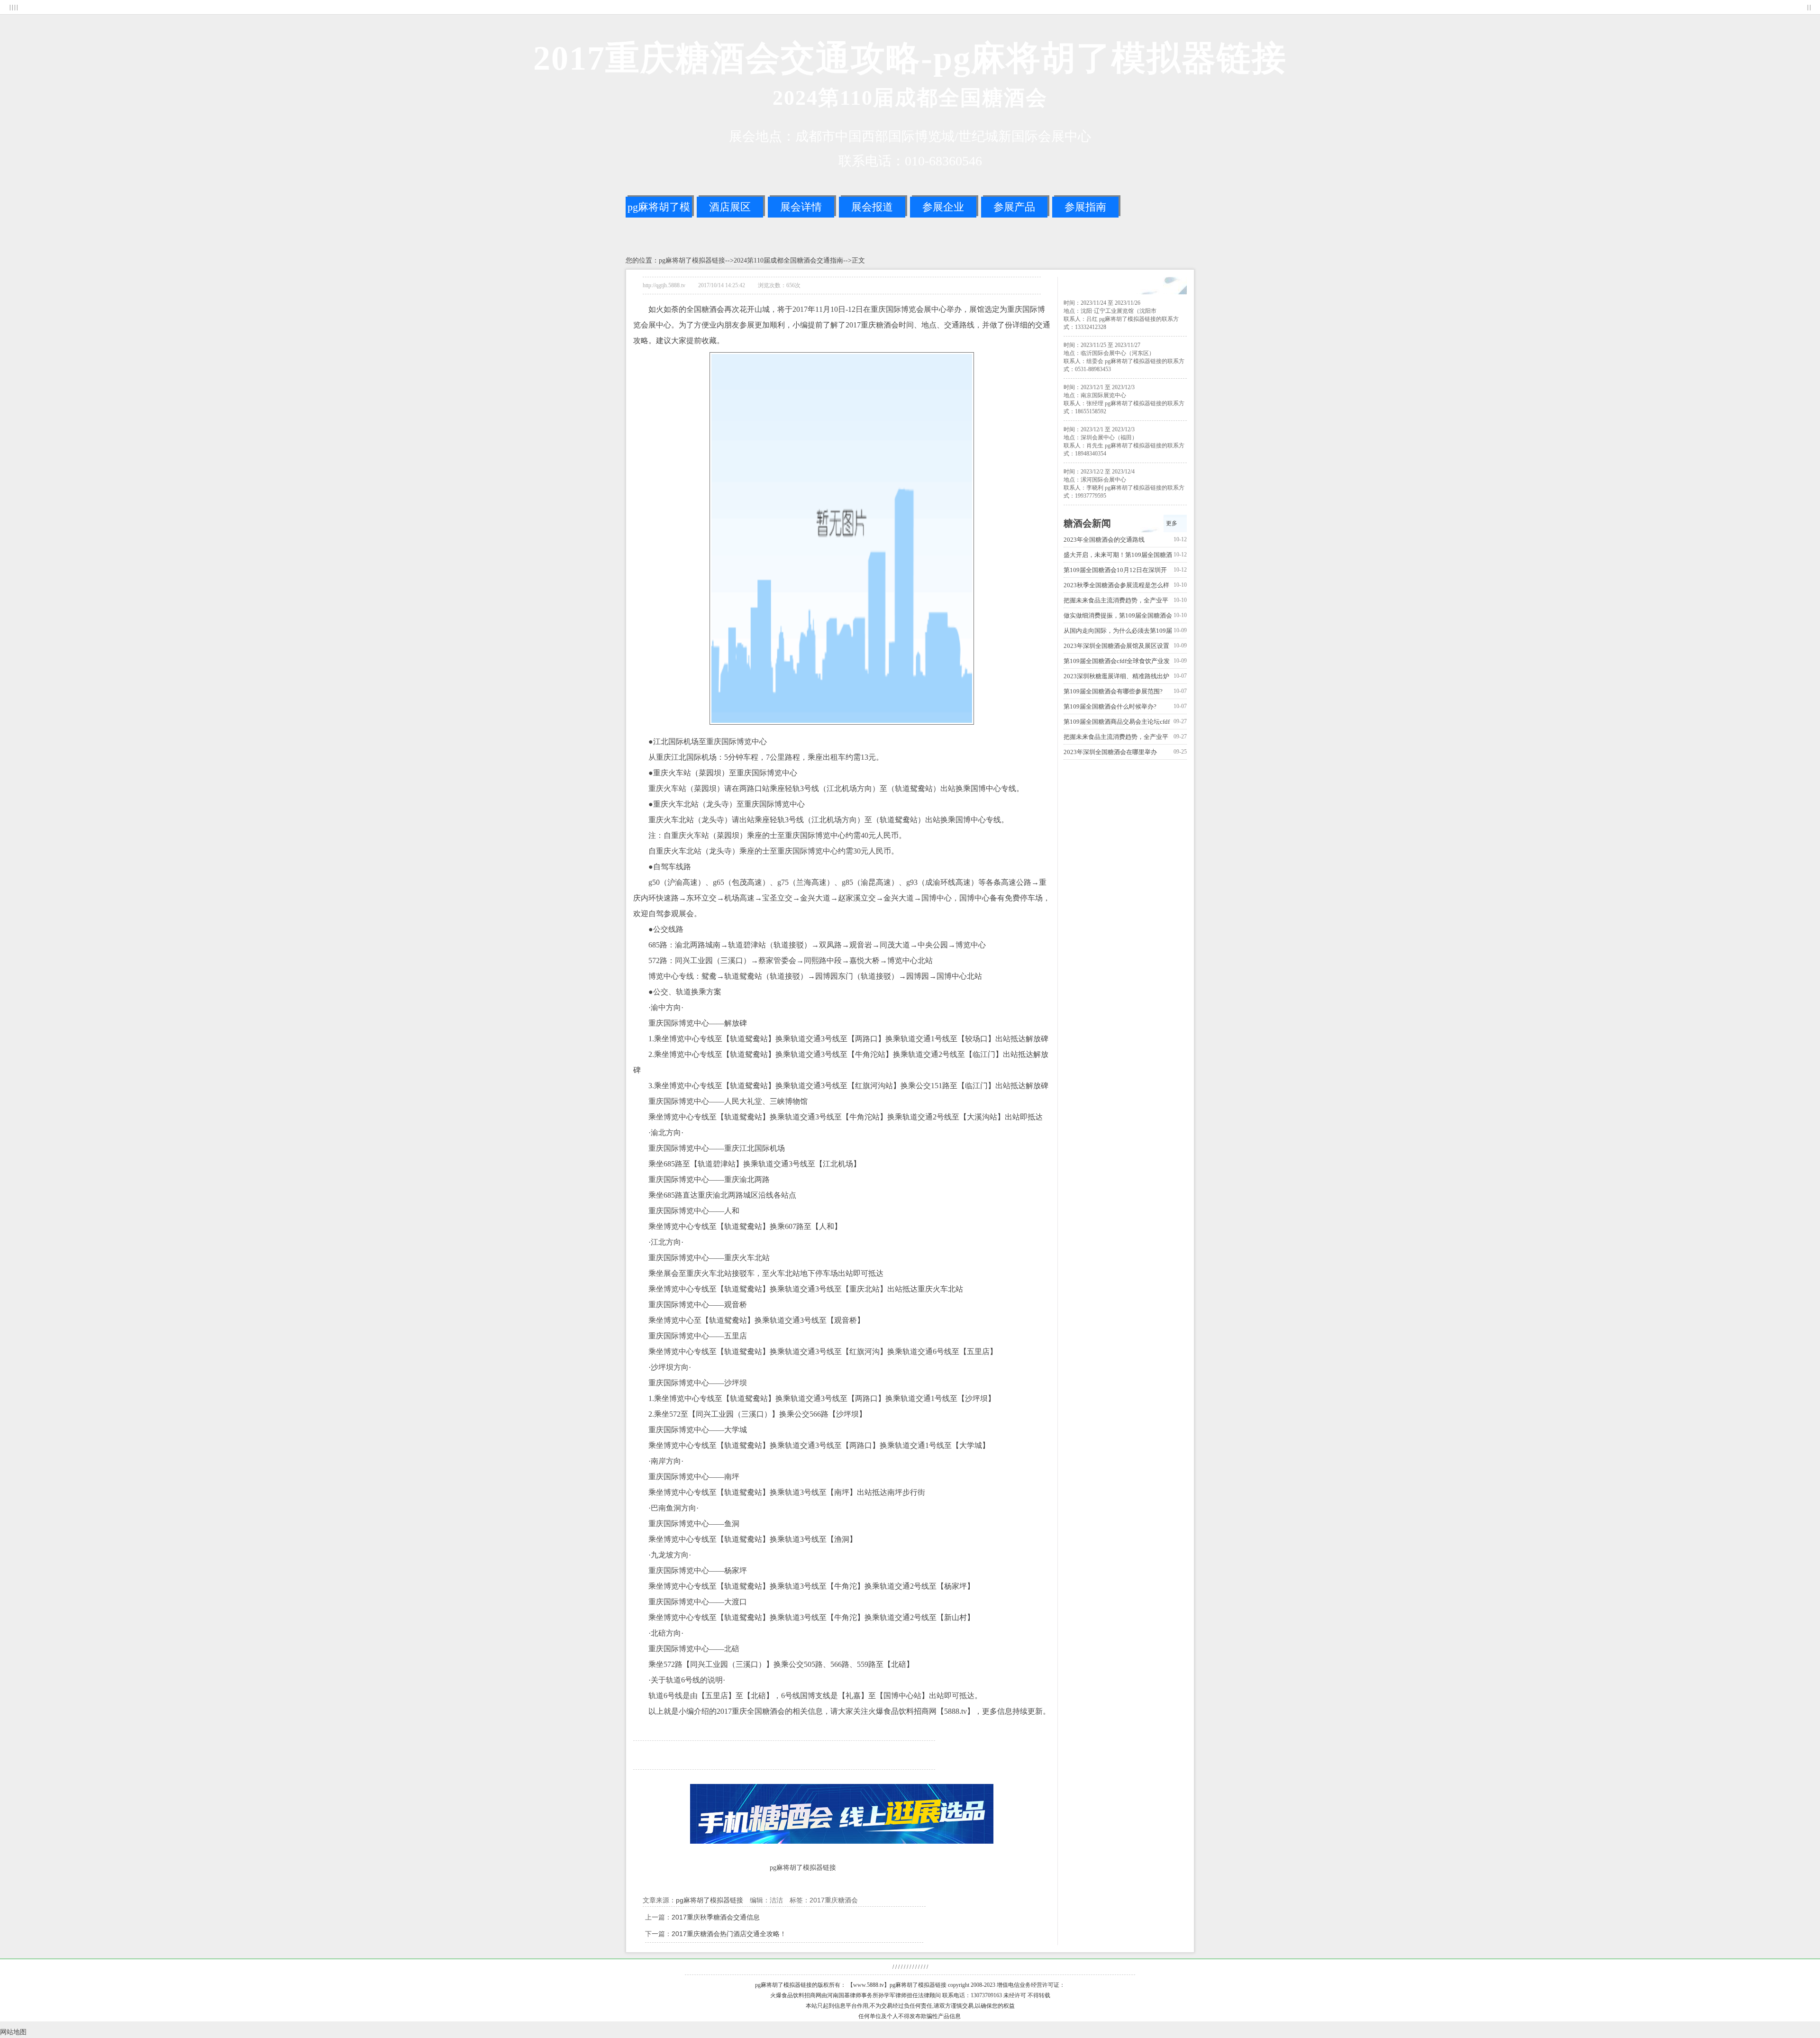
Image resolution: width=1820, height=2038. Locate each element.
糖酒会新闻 (1087, 523)
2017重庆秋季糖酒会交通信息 (716, 1917)
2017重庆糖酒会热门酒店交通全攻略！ (729, 1934)
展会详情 (801, 207)
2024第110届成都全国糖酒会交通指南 (788, 260)
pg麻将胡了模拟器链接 (659, 209)
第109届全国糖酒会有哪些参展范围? (1113, 691)
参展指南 (1085, 207)
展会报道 (872, 207)
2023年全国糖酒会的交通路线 (1104, 540)
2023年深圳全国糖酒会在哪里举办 (1110, 752)
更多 (1172, 523)
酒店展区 (730, 207)
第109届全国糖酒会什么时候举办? (1110, 706)
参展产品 (1014, 207)
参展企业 (943, 207)
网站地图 (13, 2032)
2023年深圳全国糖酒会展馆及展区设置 (1116, 646)
